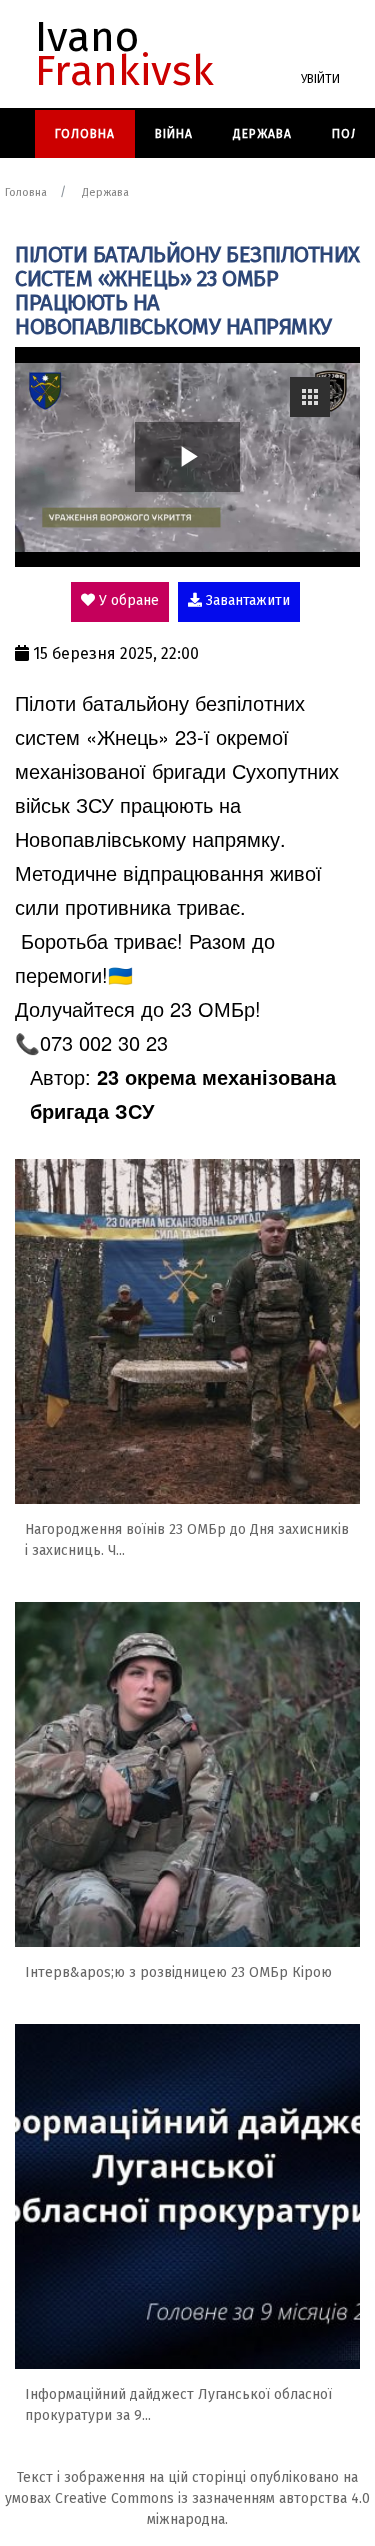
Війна (174, 134)
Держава (262, 134)
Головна (85, 134)
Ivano (124, 54)
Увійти (320, 79)
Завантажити (246, 600)
